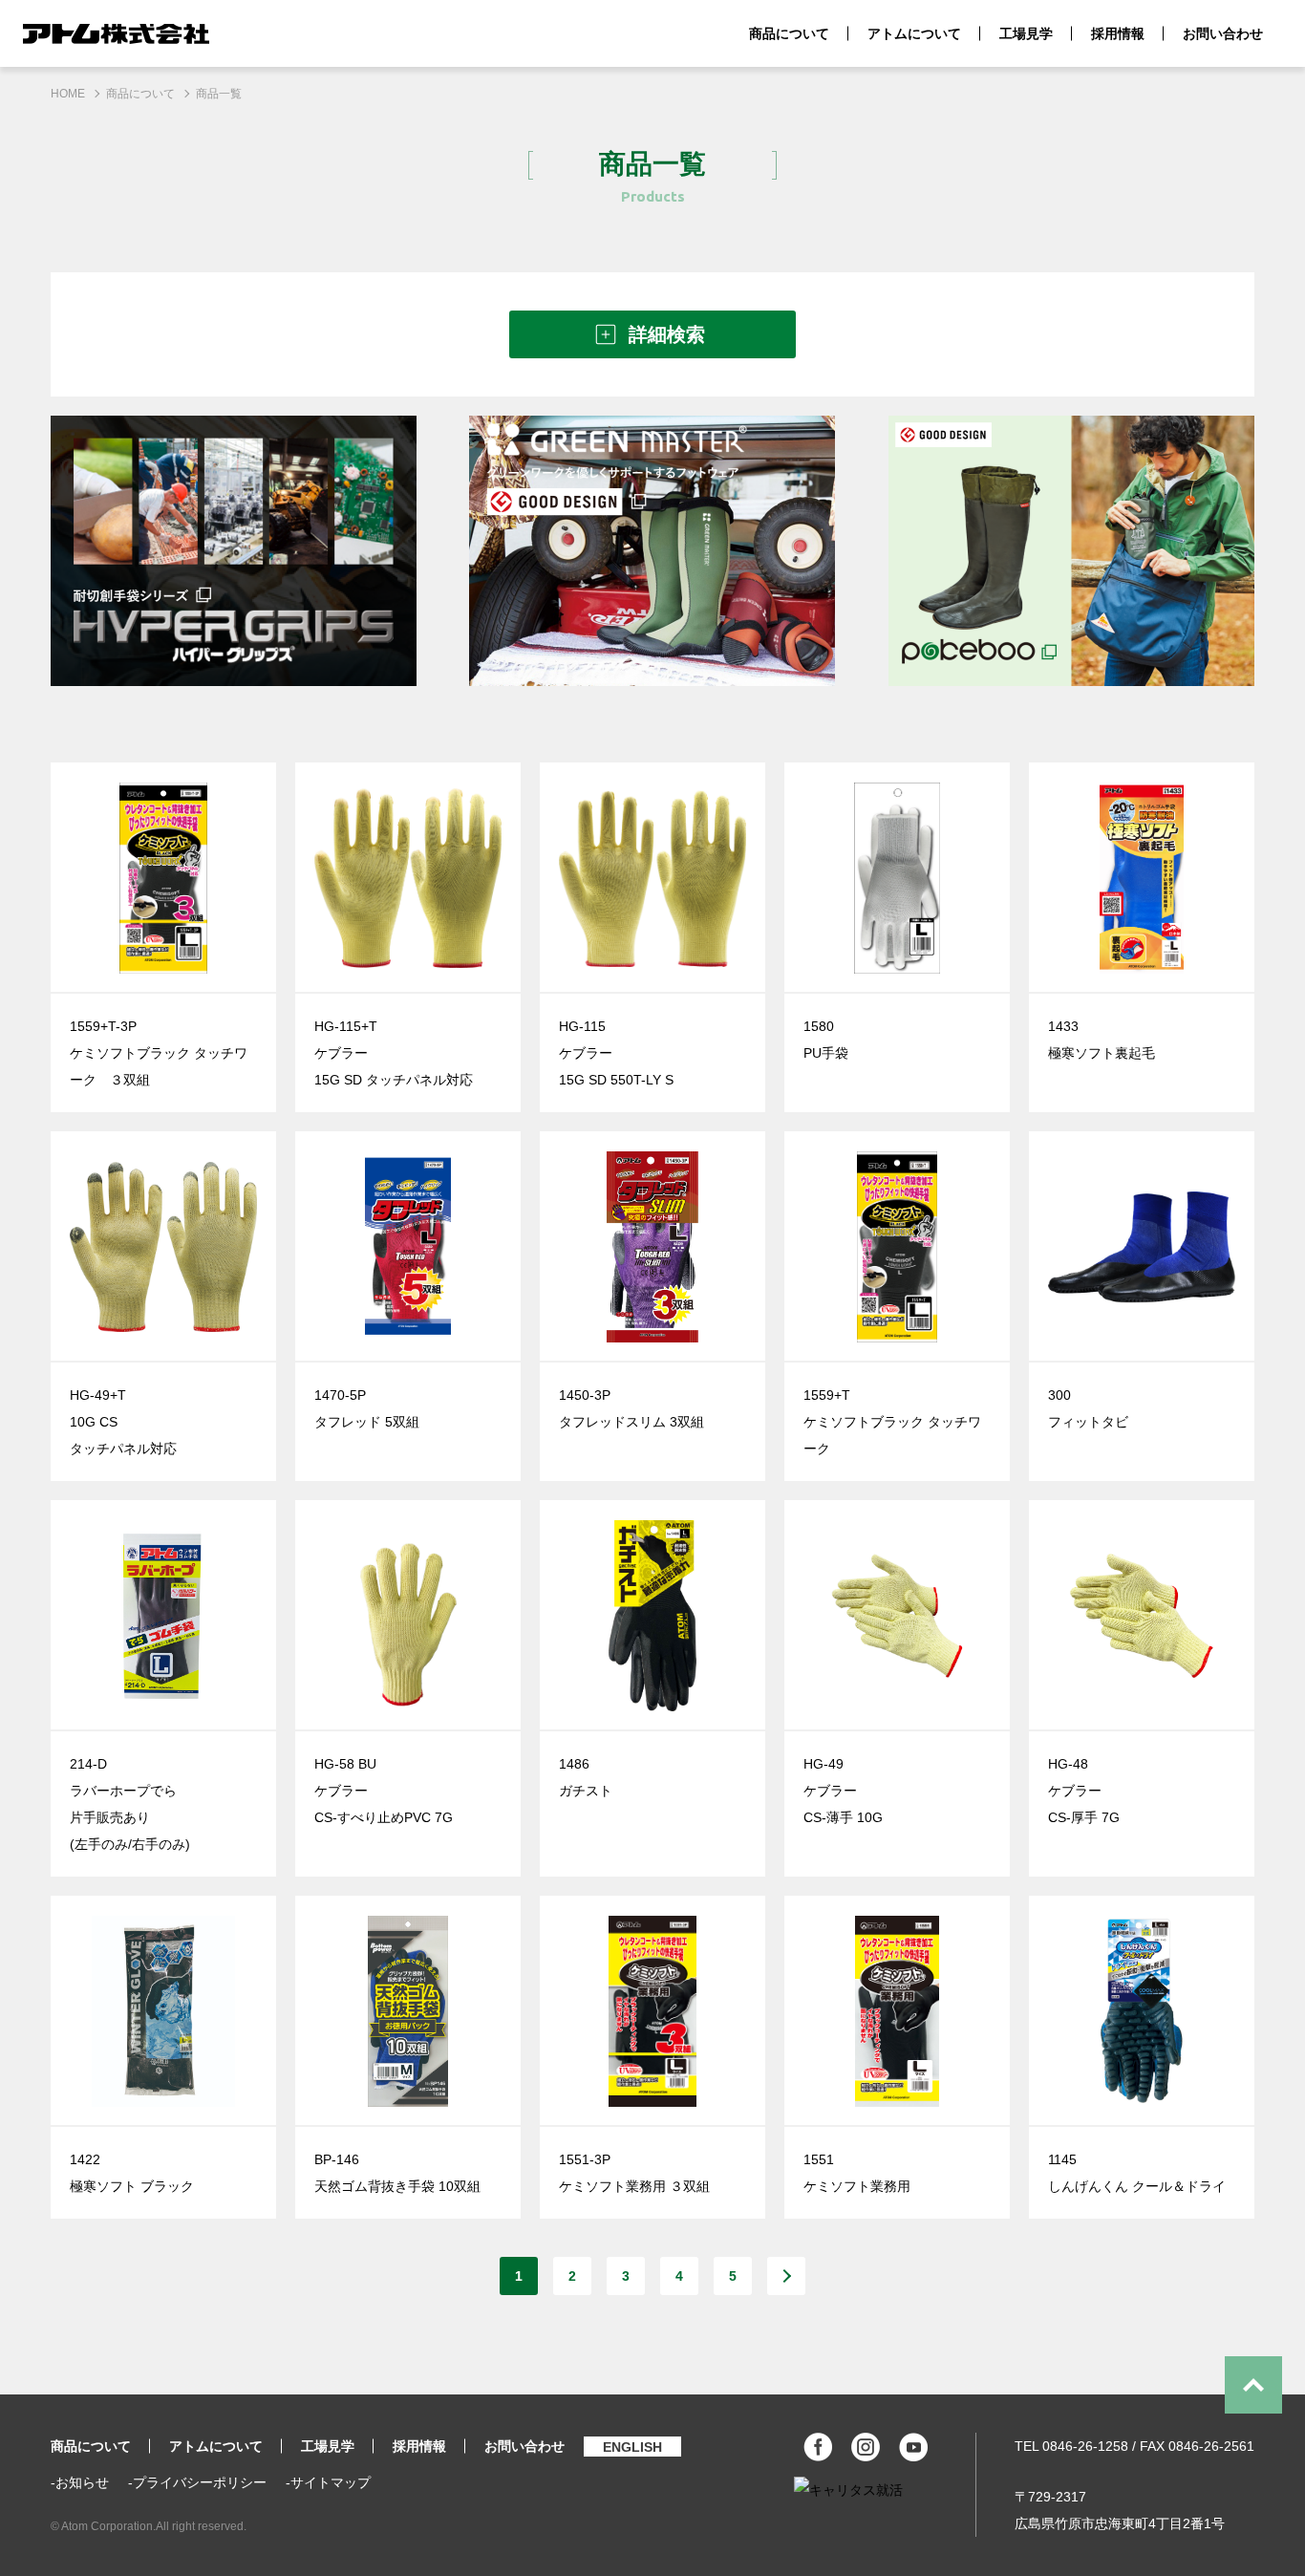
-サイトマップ (328, 2482)
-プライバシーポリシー (197, 2482)
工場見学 (1026, 33)
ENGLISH (632, 2447)
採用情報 (1118, 33)
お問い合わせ (1223, 33)
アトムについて (914, 33)
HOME (68, 94)
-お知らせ (80, 2482)
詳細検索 (667, 334)
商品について (789, 33)
